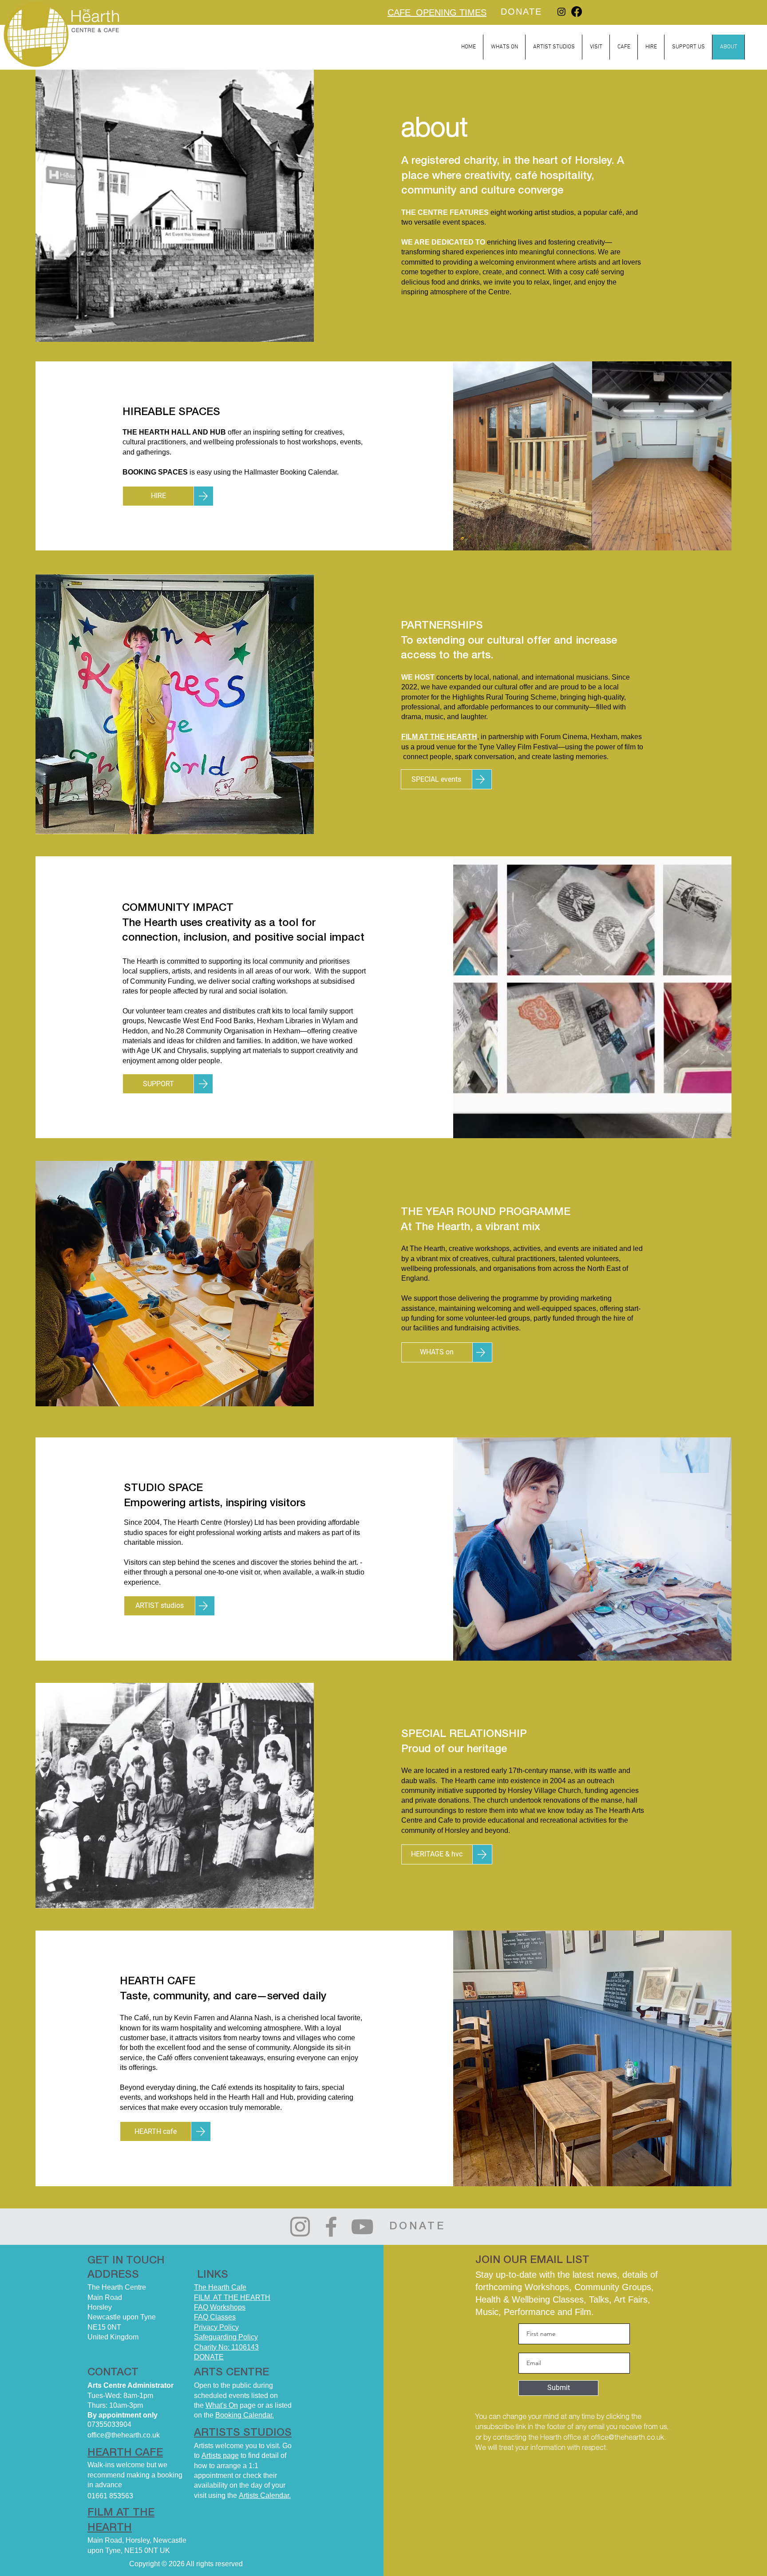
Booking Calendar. (245, 2415)
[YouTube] (362, 2227)
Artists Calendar (264, 2495)
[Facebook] (577, 12)
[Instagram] (561, 12)
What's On (222, 2405)
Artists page (220, 2455)
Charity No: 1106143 (226, 2347)
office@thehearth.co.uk (627, 2438)
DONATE (209, 2357)
